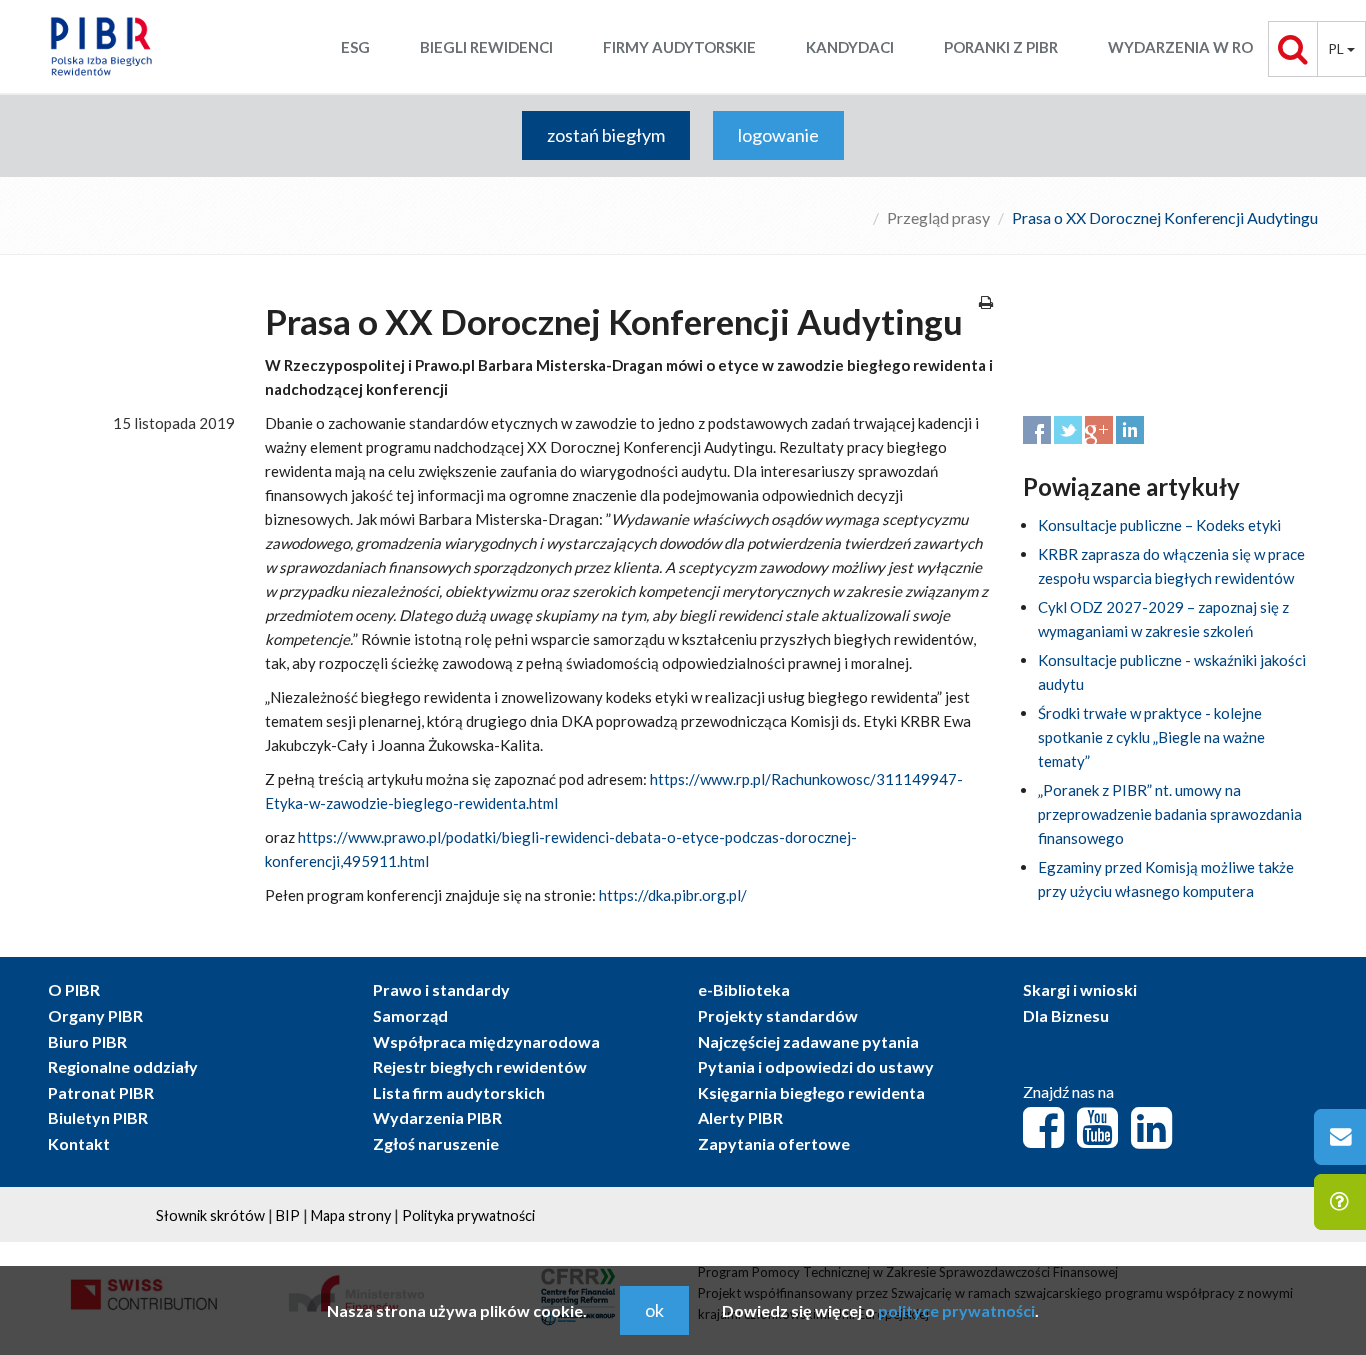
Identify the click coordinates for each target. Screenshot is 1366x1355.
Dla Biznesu (1066, 1015)
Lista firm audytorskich (459, 1092)
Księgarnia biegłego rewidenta (811, 1092)
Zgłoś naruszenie (436, 1143)
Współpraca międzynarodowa (486, 1041)
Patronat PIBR (101, 1092)
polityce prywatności (956, 1310)
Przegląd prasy (938, 217)
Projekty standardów (778, 1015)
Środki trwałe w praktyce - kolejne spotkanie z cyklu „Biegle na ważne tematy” (1151, 737)
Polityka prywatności (468, 1215)
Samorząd (410, 1015)
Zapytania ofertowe (774, 1143)
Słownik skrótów (210, 1215)
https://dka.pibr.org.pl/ (673, 895)
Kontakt (79, 1143)
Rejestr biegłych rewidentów (480, 1066)
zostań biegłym (606, 135)
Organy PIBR (95, 1015)
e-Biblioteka (744, 989)
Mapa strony (351, 1215)
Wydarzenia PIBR (437, 1117)
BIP (288, 1215)
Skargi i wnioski (1080, 989)
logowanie (778, 135)
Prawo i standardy (441, 989)
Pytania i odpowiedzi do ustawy (816, 1066)
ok (654, 1310)
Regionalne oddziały (123, 1066)
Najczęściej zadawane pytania (808, 1041)
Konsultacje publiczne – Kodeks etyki (1159, 525)
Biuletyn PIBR (98, 1117)
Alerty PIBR (740, 1117)
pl (1337, 48)
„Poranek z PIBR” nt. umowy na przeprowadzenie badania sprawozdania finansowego (1170, 814)
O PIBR (74, 989)
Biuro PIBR (87, 1041)
